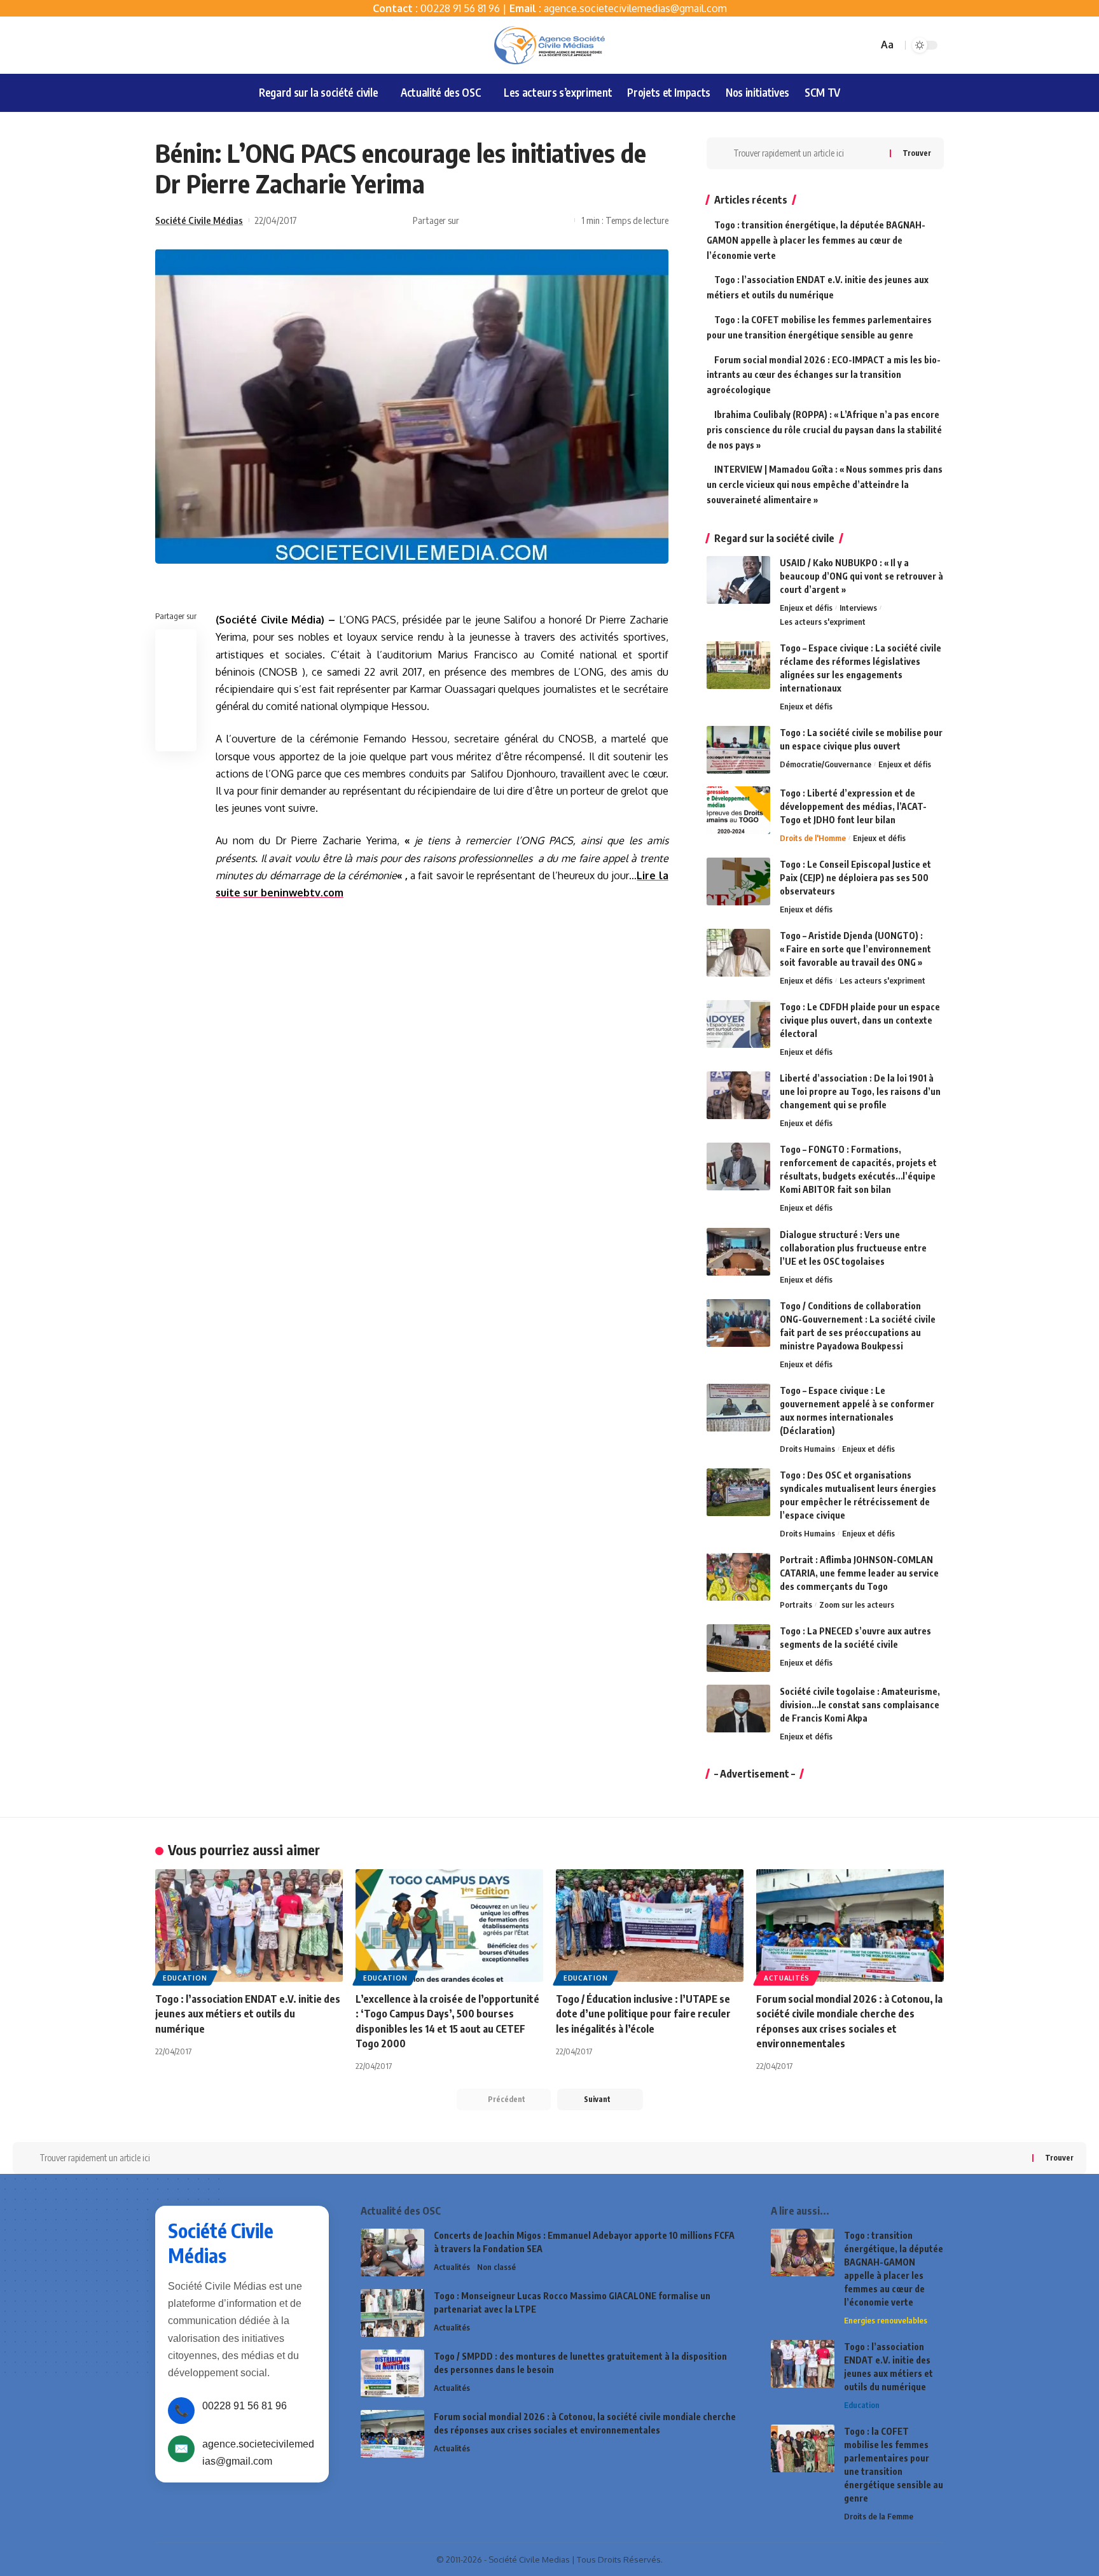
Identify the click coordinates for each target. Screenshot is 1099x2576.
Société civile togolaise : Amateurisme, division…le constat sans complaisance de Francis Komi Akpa (860, 1705)
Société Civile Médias (199, 220)
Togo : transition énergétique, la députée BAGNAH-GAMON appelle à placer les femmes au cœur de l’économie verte (816, 240)
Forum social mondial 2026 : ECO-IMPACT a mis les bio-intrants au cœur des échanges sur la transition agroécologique (824, 375)
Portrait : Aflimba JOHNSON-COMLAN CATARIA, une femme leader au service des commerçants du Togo (859, 1573)
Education (185, 1978)
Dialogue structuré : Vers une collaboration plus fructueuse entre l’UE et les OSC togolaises (853, 1248)
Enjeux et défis (806, 608)
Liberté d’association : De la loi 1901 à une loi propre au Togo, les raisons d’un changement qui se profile (860, 1091)
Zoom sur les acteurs (857, 1605)
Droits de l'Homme (813, 838)
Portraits (796, 1605)
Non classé (496, 2267)
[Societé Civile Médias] (549, 45)
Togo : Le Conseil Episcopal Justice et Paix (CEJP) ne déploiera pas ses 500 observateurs (855, 878)
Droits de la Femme (879, 2516)
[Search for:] (807, 153)
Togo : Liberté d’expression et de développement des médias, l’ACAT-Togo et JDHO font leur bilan (853, 806)
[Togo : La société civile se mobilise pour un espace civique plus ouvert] (738, 750)
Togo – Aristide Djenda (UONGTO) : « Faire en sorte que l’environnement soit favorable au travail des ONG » (855, 949)
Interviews (858, 608)
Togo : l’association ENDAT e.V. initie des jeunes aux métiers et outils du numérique (248, 2014)
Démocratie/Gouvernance (826, 764)
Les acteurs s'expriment (823, 622)
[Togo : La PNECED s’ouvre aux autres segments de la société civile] (738, 1648)
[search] (866, 45)
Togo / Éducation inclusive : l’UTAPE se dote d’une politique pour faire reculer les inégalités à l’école (643, 2014)
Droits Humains (807, 1449)
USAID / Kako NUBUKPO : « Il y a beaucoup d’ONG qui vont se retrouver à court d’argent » (861, 576)
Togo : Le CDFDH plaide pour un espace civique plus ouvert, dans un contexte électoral (860, 1020)
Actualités (787, 1978)
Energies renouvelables (886, 2320)
